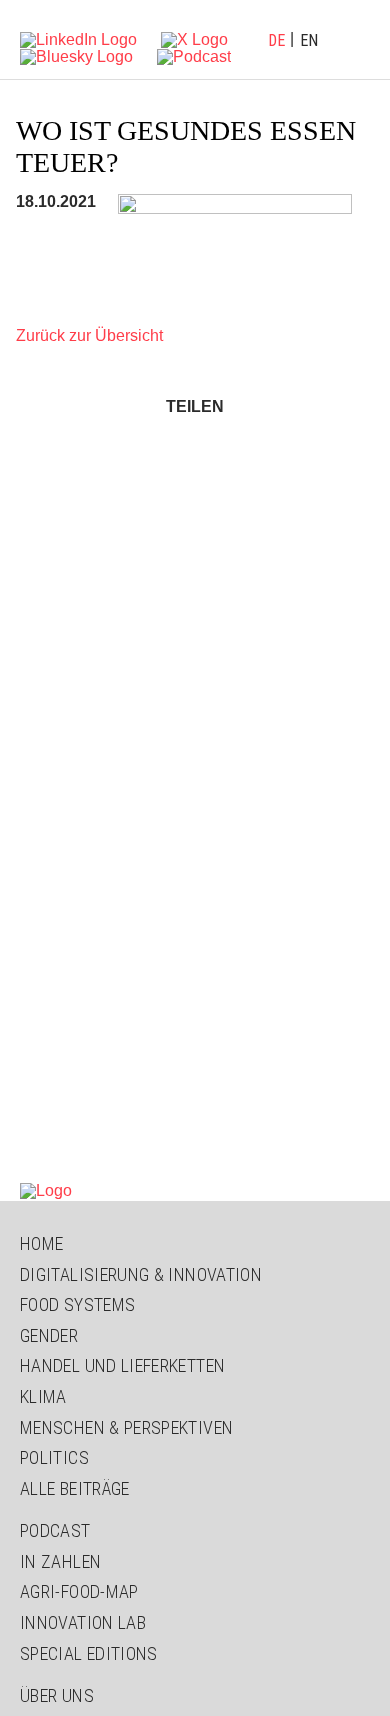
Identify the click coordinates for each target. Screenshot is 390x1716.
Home (41, 1243)
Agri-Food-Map (79, 1591)
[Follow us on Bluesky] (76, 55)
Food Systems (77, 1304)
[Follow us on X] (194, 38)
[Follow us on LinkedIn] (78, 38)
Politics (54, 1457)
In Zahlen (60, 1561)
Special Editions (89, 1653)
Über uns (57, 1695)
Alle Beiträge (75, 1488)
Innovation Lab (83, 1622)
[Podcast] (194, 55)
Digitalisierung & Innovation (141, 1274)
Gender (49, 1335)
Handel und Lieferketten (122, 1365)
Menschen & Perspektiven (126, 1427)
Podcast (55, 1530)
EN (309, 40)
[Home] (46, 1189)
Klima (43, 1396)
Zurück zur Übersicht (89, 335)
